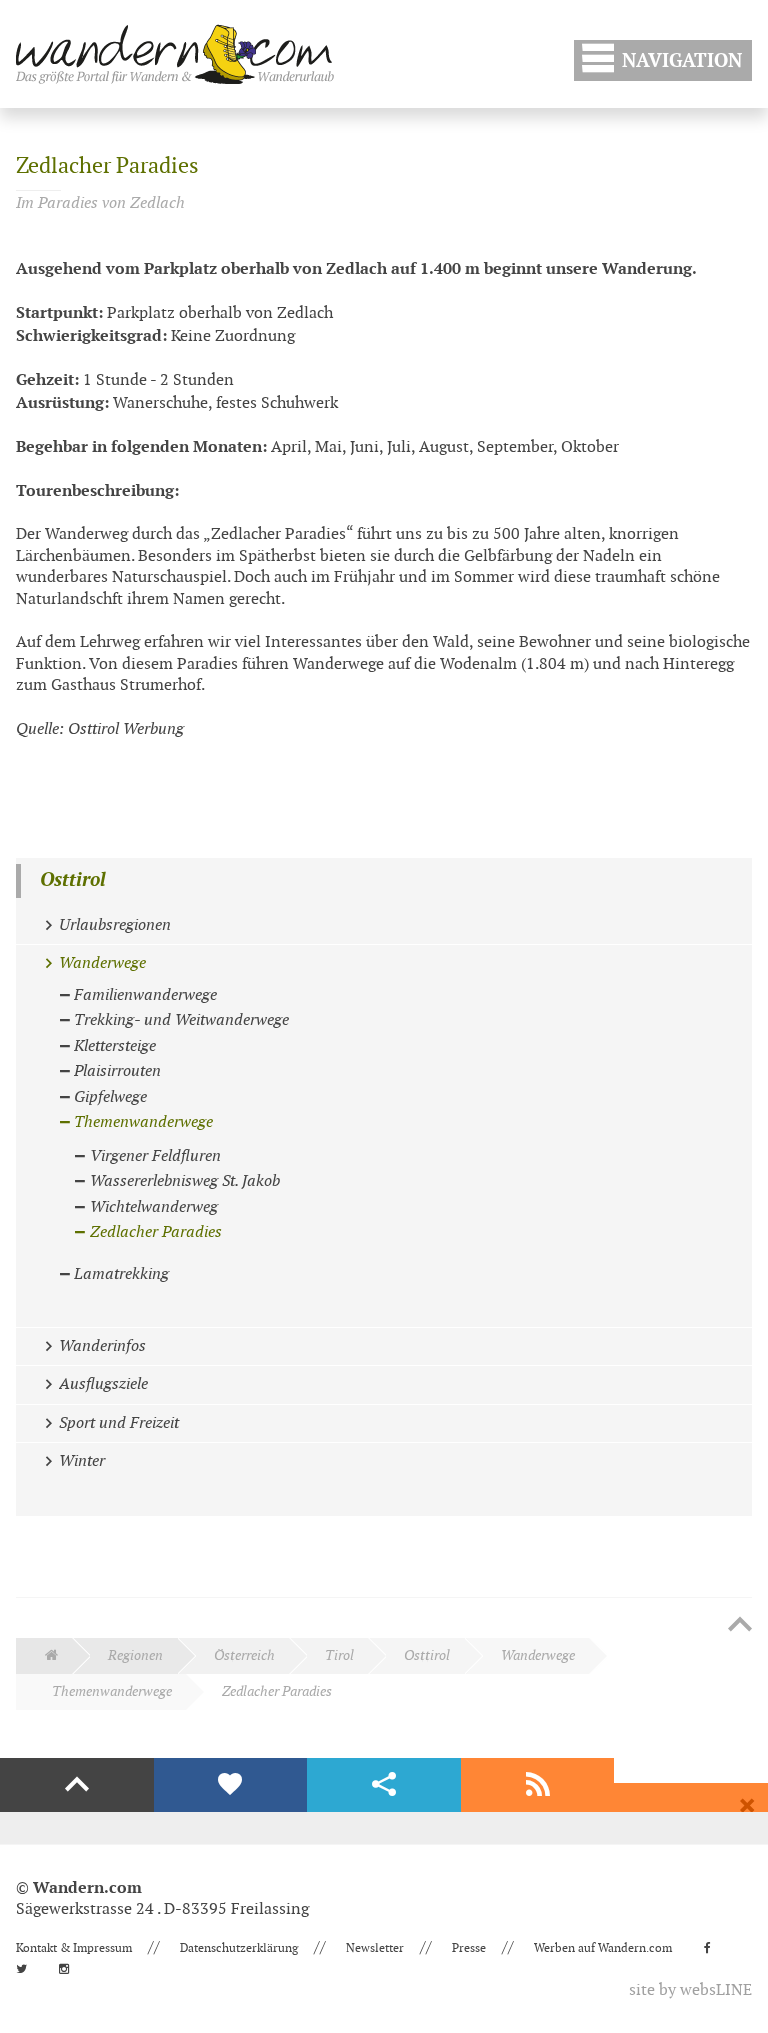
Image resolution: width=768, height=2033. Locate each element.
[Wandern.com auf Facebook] (713, 1948)
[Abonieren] (538, 1785)
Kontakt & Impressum (74, 1948)
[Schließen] (747, 1806)
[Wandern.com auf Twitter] (27, 1969)
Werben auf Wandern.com (603, 1948)
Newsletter (375, 1948)
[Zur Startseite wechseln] (175, 54)
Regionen (135, 1655)
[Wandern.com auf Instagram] (70, 1969)
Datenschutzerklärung (239, 1948)
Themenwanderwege (112, 1691)
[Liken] (231, 1785)
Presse (469, 1948)
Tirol (339, 1655)
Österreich (244, 1655)
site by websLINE (690, 1990)
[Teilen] (384, 1785)
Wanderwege (538, 1655)
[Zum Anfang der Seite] (740, 1626)
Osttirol (73, 880)
